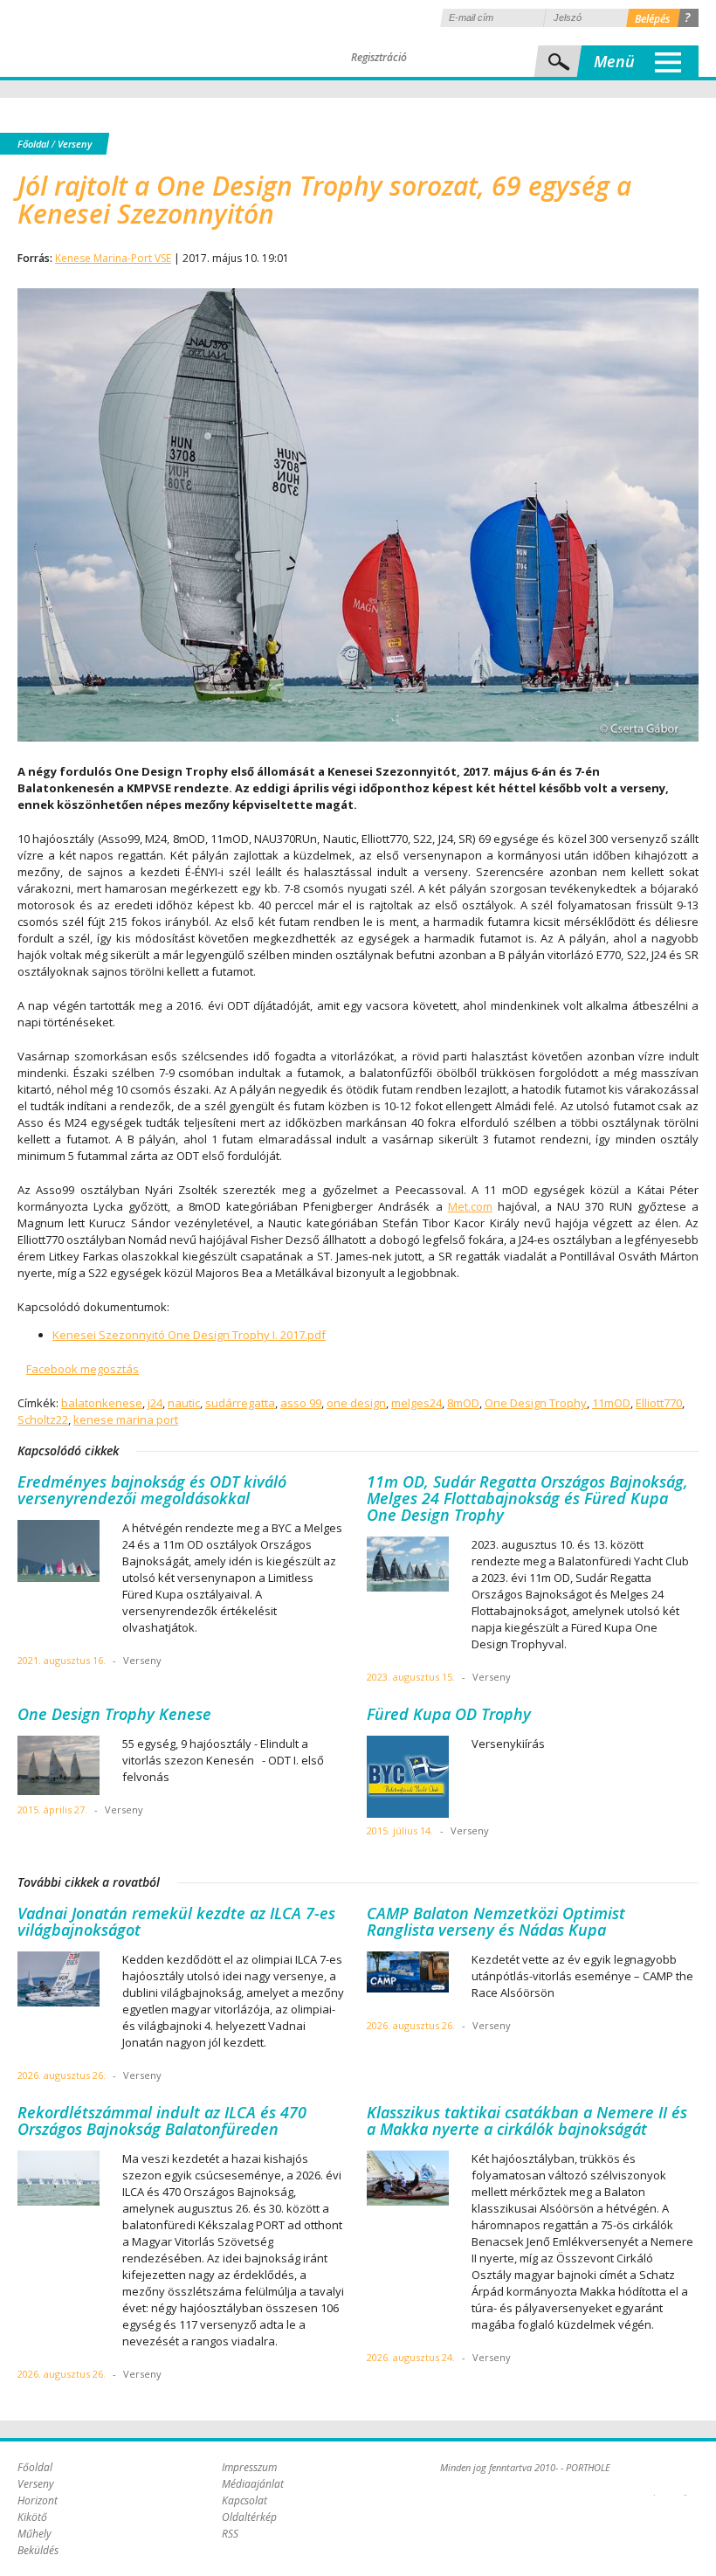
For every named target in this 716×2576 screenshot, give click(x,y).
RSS (230, 2534)
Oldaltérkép (249, 2517)
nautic (184, 1403)
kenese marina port (126, 1419)
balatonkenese (102, 1403)
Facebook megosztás (83, 1369)
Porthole (135, 38)
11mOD (611, 1403)
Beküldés (38, 2550)
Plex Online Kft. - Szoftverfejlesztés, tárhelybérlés (654, 2485)
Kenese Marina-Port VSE (113, 258)
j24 (155, 1403)
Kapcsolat (244, 2500)
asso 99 (301, 1403)
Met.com (470, 1206)
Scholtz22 (43, 1419)
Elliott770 (659, 1403)
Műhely (34, 2534)
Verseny (75, 144)
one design (356, 1403)
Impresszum (249, 2467)
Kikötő (32, 2517)
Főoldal (33, 144)
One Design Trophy (536, 1403)
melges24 (417, 1403)
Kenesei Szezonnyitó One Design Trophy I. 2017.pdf (189, 1335)
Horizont (38, 2500)
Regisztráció (379, 57)
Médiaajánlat (253, 2484)
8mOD (463, 1403)
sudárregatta (240, 1403)
